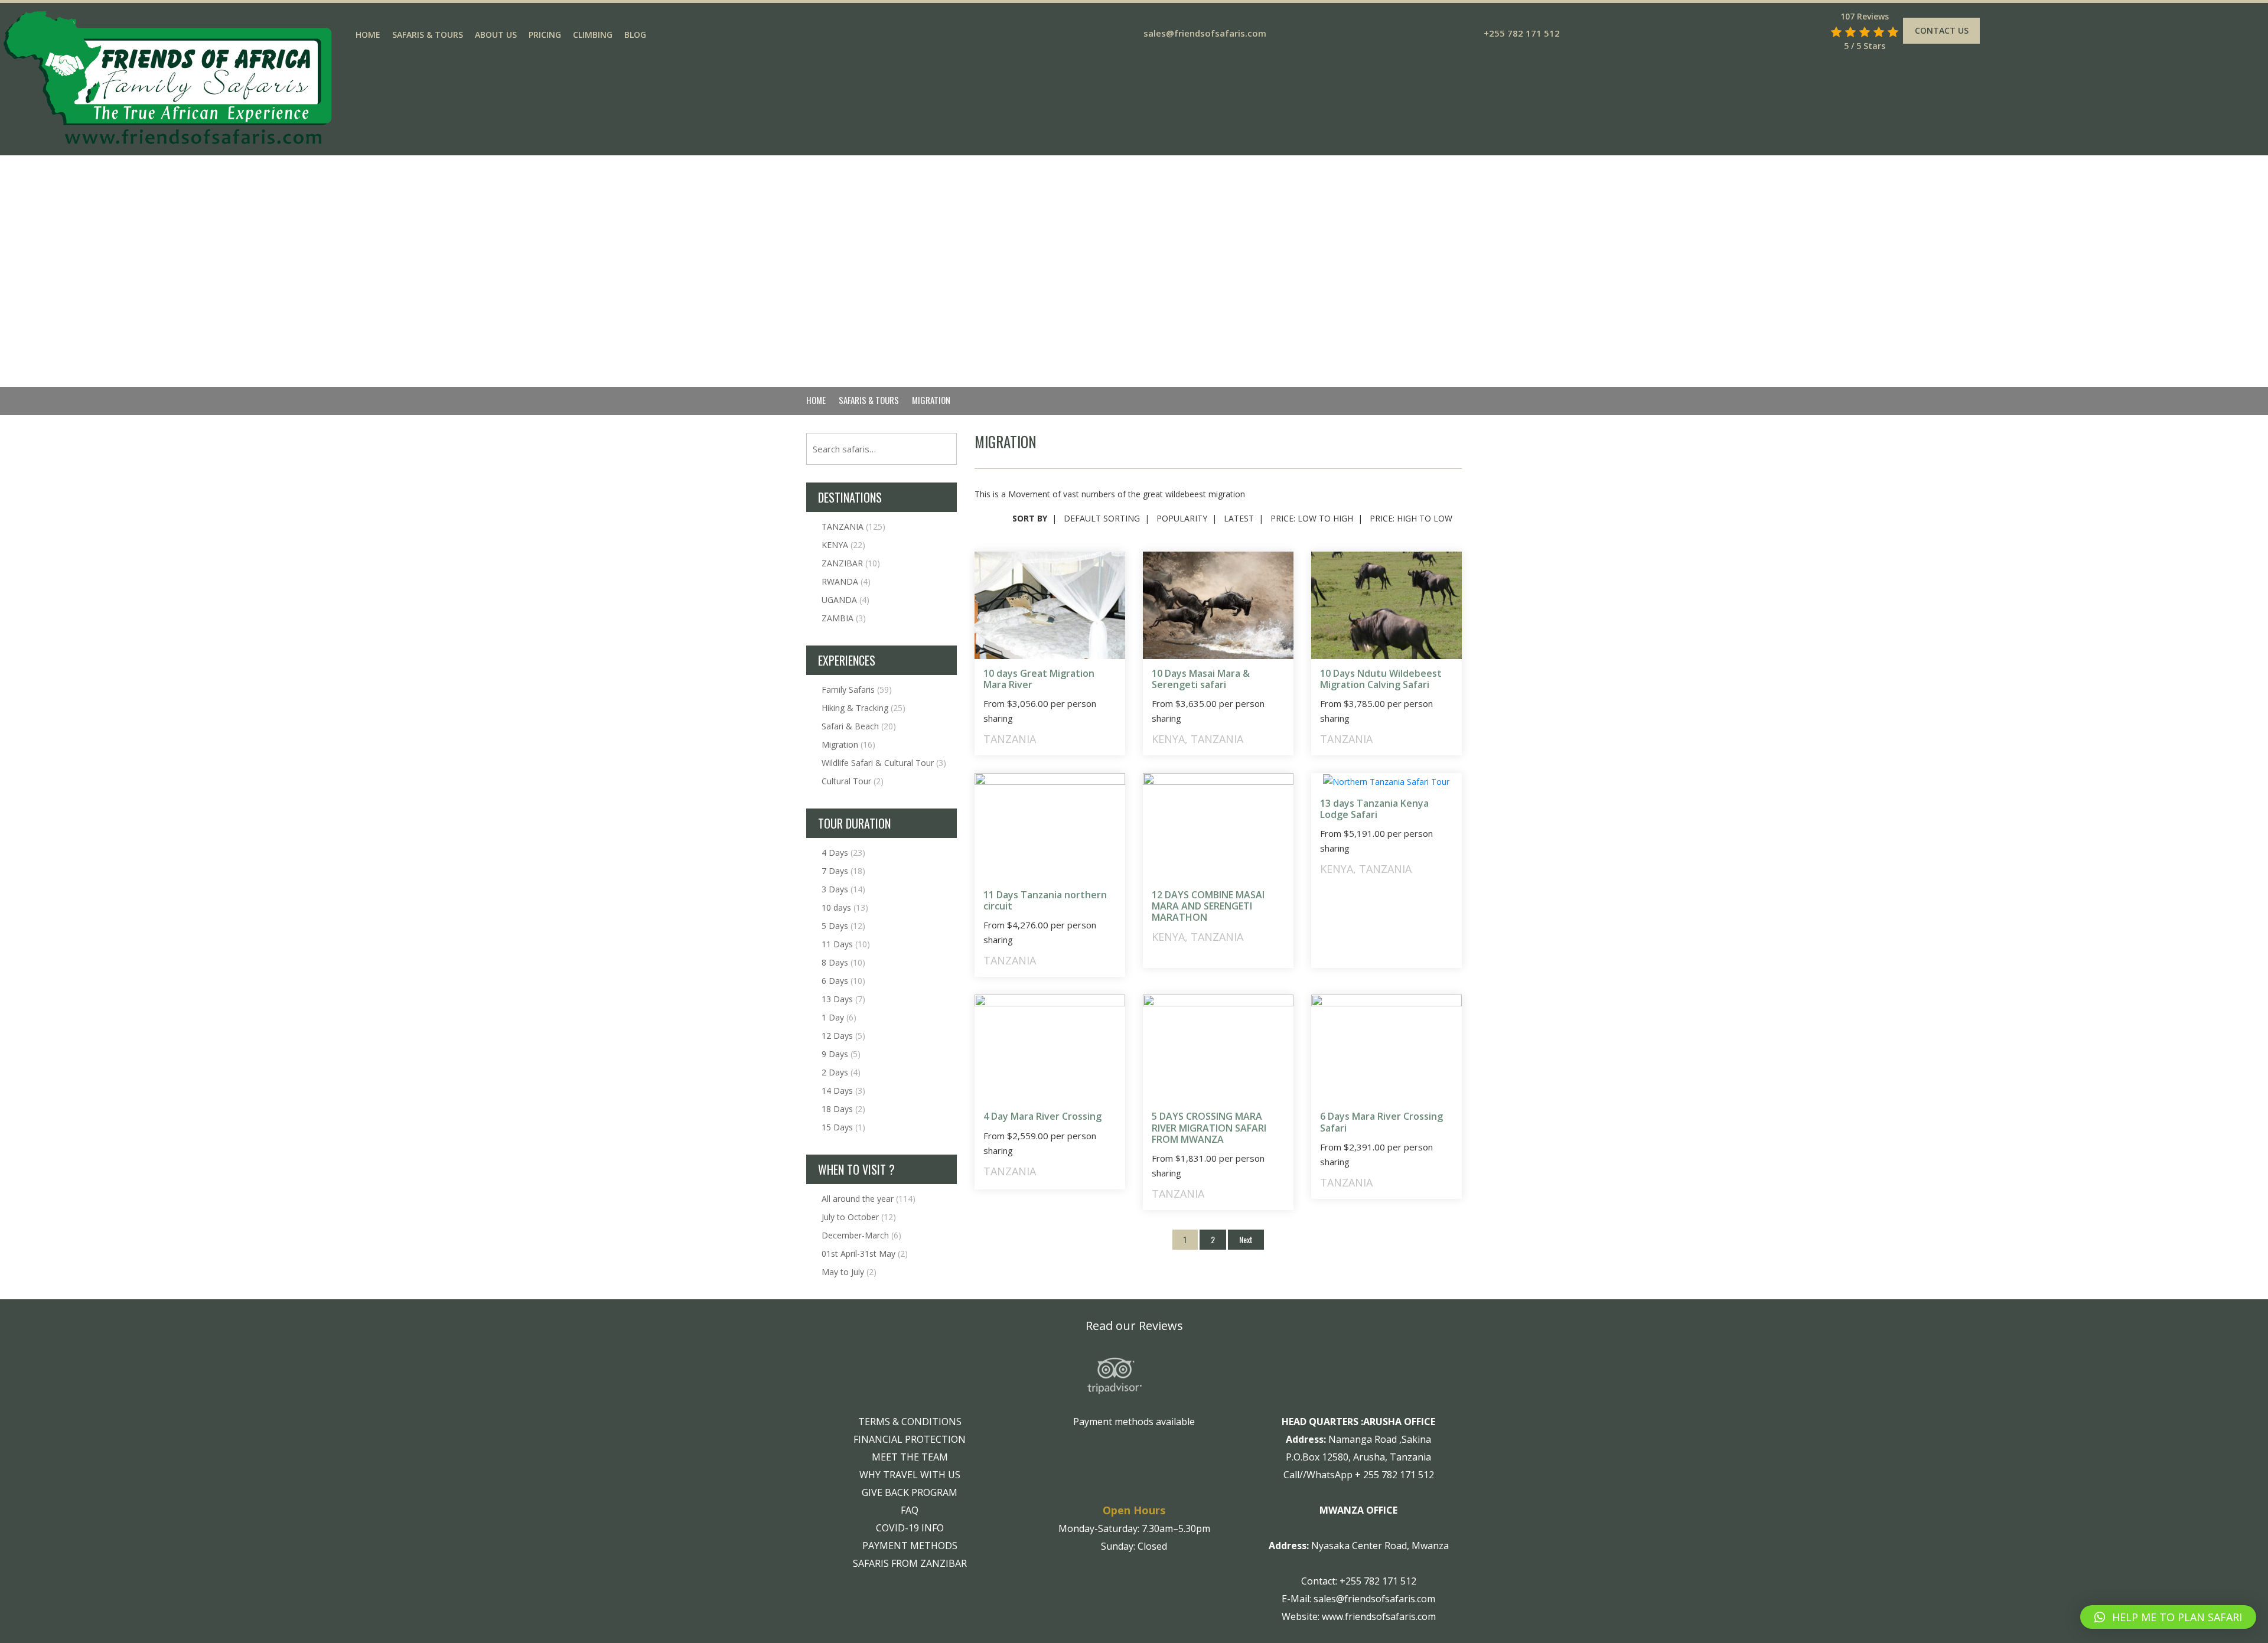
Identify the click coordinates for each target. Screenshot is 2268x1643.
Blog (635, 35)
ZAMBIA (844, 618)
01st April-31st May (865, 1254)
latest (1239, 518)
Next (1246, 1239)
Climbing (593, 35)
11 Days (846, 944)
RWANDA (846, 581)
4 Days (843, 853)
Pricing (545, 35)
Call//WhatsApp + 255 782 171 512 (1359, 1475)
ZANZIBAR (851, 563)
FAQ (910, 1510)
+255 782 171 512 (1522, 33)
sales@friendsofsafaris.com (1205, 33)
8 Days (843, 962)
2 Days (841, 1072)
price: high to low (1411, 518)
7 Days (843, 871)
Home (368, 35)
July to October (859, 1217)
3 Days (843, 889)
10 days (845, 907)
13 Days (843, 999)
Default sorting (1102, 518)
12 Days (843, 1036)
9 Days (841, 1054)
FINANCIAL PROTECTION (910, 1439)
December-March (861, 1235)
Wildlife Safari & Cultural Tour (884, 763)
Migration (848, 744)
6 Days (843, 981)
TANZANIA (853, 527)
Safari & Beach (859, 726)
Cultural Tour (853, 781)
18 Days (843, 1109)
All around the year (869, 1199)
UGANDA (845, 600)
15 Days (843, 1127)
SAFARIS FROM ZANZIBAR (910, 1563)
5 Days (843, 926)
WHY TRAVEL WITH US (910, 1475)
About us (496, 35)
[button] (2168, 1617)
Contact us (1942, 30)
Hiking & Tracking (863, 708)
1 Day (839, 1017)
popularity (1182, 518)
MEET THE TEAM (910, 1457)
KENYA (843, 545)
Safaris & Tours (428, 35)
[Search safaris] (1819, 32)
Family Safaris (857, 690)
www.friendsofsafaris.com (1379, 1616)
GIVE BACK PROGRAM (910, 1492)
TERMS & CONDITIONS (910, 1422)
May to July (849, 1272)
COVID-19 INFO (910, 1528)
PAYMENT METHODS (910, 1546)
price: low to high (1312, 518)
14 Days (843, 1091)
